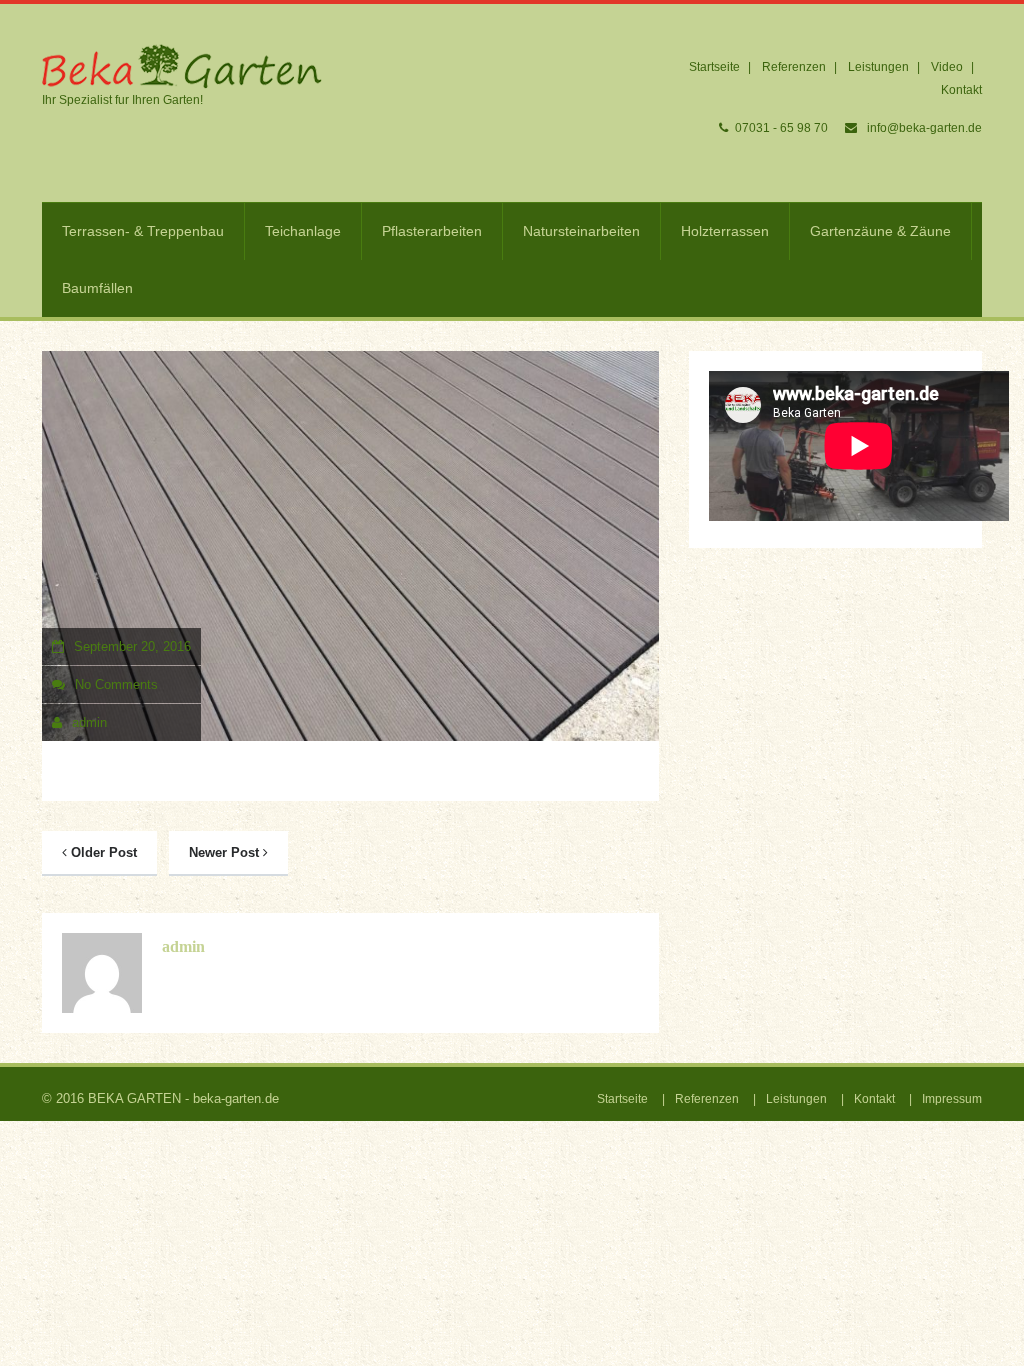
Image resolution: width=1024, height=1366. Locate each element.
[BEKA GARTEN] (182, 66)
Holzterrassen (725, 231)
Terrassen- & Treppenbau (143, 231)
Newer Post (226, 852)
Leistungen (878, 67)
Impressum (952, 1099)
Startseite (714, 67)
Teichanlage (303, 231)
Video (947, 67)
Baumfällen (97, 288)
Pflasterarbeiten (432, 231)
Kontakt (961, 90)
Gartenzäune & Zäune (880, 231)
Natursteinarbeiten (581, 231)
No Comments (116, 684)
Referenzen (794, 67)
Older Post (102, 852)
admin (89, 722)
